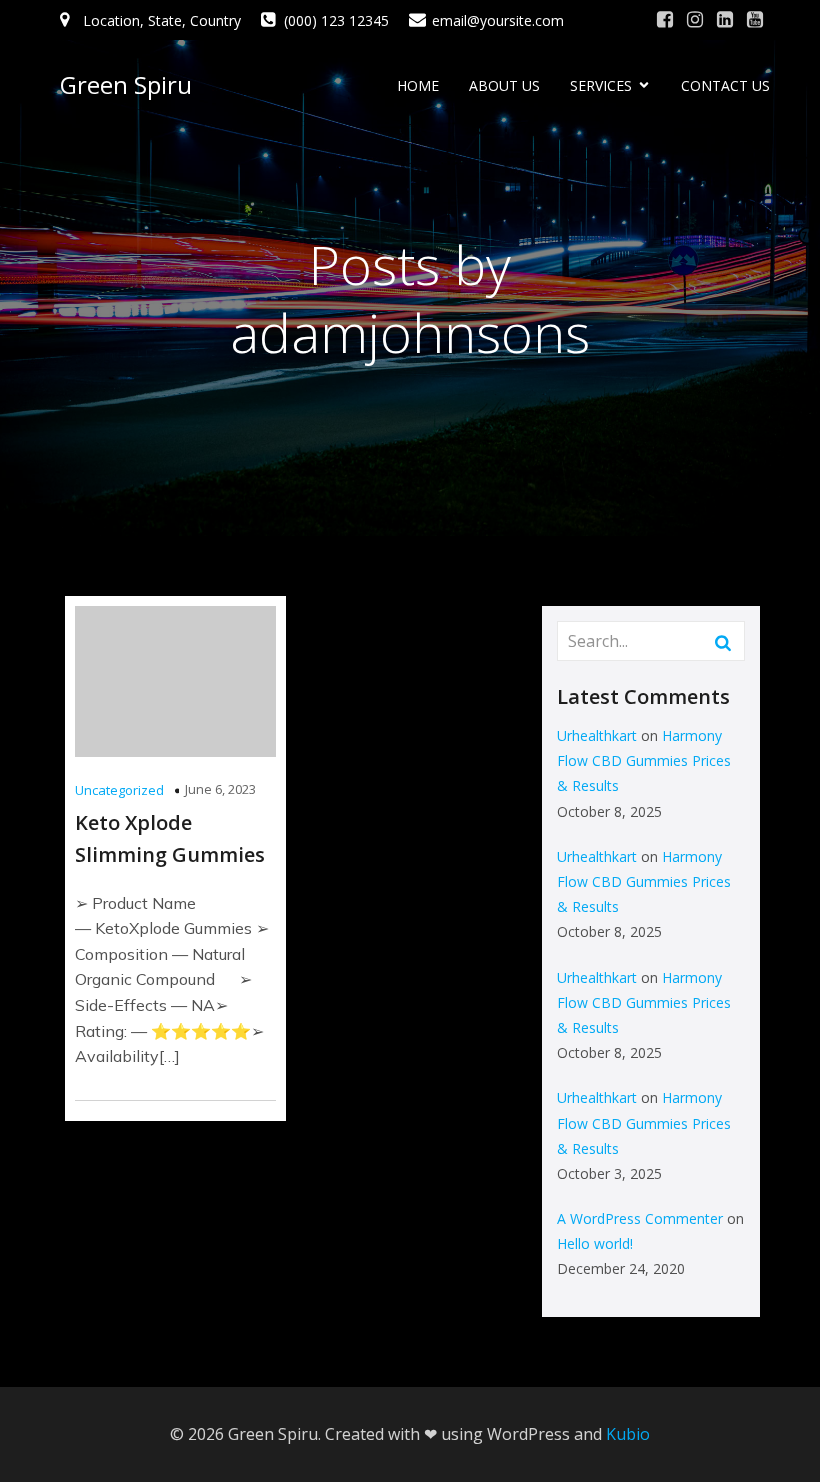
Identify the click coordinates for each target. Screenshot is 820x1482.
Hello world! (595, 1243)
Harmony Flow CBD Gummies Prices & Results (644, 760)
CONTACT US (725, 85)
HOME (418, 85)
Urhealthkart (597, 735)
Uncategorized (119, 790)
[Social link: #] (665, 20)
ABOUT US (504, 85)
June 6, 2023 (220, 789)
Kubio (628, 1434)
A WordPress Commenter (640, 1218)
